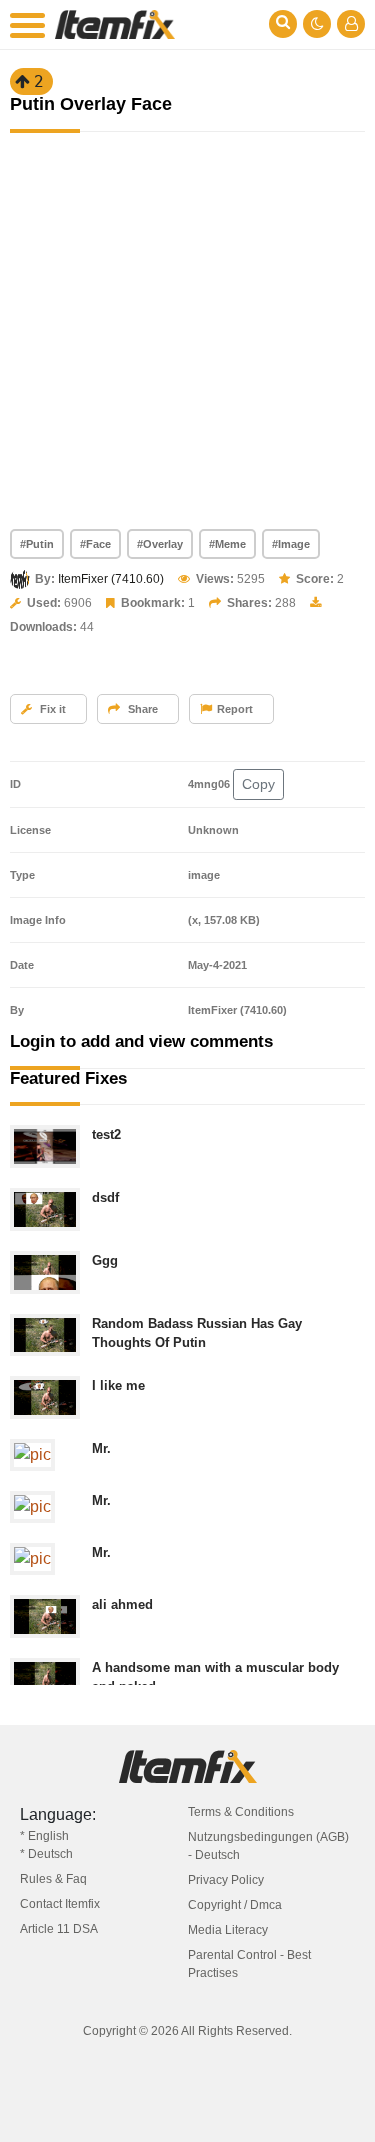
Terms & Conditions (241, 1812)
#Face (95, 544)
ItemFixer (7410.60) (111, 579)
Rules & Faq (53, 1879)
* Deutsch (46, 1854)
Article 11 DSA (59, 1929)
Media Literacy (228, 1930)
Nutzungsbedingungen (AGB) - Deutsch (268, 1846)
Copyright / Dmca (235, 1905)
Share (141, 709)
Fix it (51, 709)
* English (44, 1836)
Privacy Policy (226, 1880)
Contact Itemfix (60, 1904)
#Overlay (160, 544)
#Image (291, 544)
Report (235, 709)
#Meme (227, 544)
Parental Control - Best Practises (249, 1964)
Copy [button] (258, 784)
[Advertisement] (187, 331)
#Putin (37, 544)
